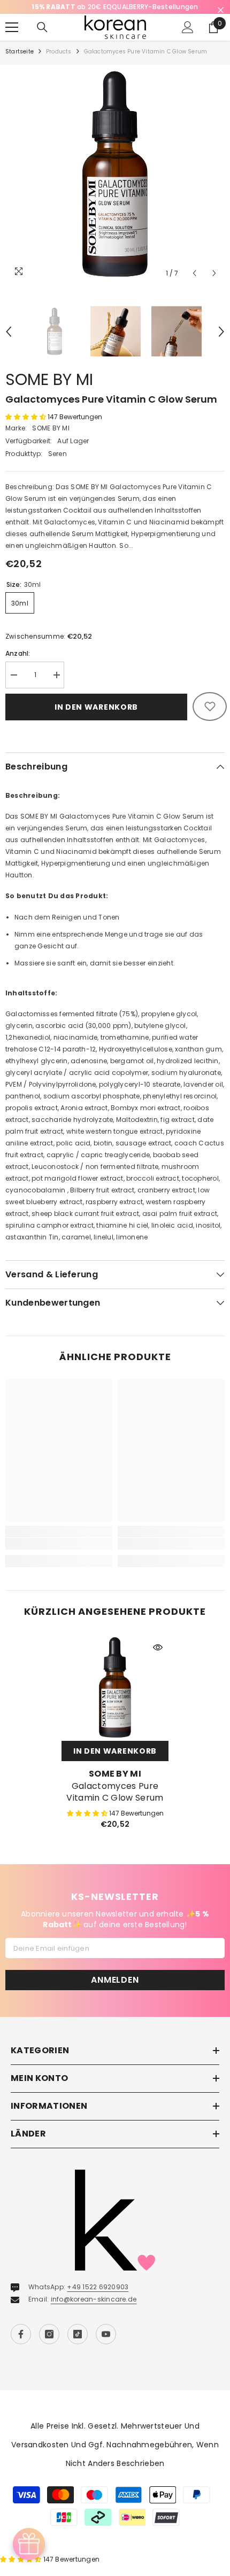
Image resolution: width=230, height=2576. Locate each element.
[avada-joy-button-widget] (29, 2544)
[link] (59, 1544)
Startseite (20, 52)
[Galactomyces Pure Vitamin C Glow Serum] (115, 1687)
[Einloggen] (188, 27)
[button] (194, 273)
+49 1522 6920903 (98, 2287)
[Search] (42, 27)
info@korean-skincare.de (94, 2299)
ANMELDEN (115, 1980)
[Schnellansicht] (158, 1647)
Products (59, 52)
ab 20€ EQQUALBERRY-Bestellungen (115, 7)
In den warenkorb (96, 707)
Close (221, 10)
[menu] (12, 27)
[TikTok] (78, 2334)
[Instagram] (49, 2334)
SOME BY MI (49, 379)
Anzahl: (18, 653)
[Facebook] (21, 2334)
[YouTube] (106, 2334)
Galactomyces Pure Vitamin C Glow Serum (115, 1792)
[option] (115, 7)
